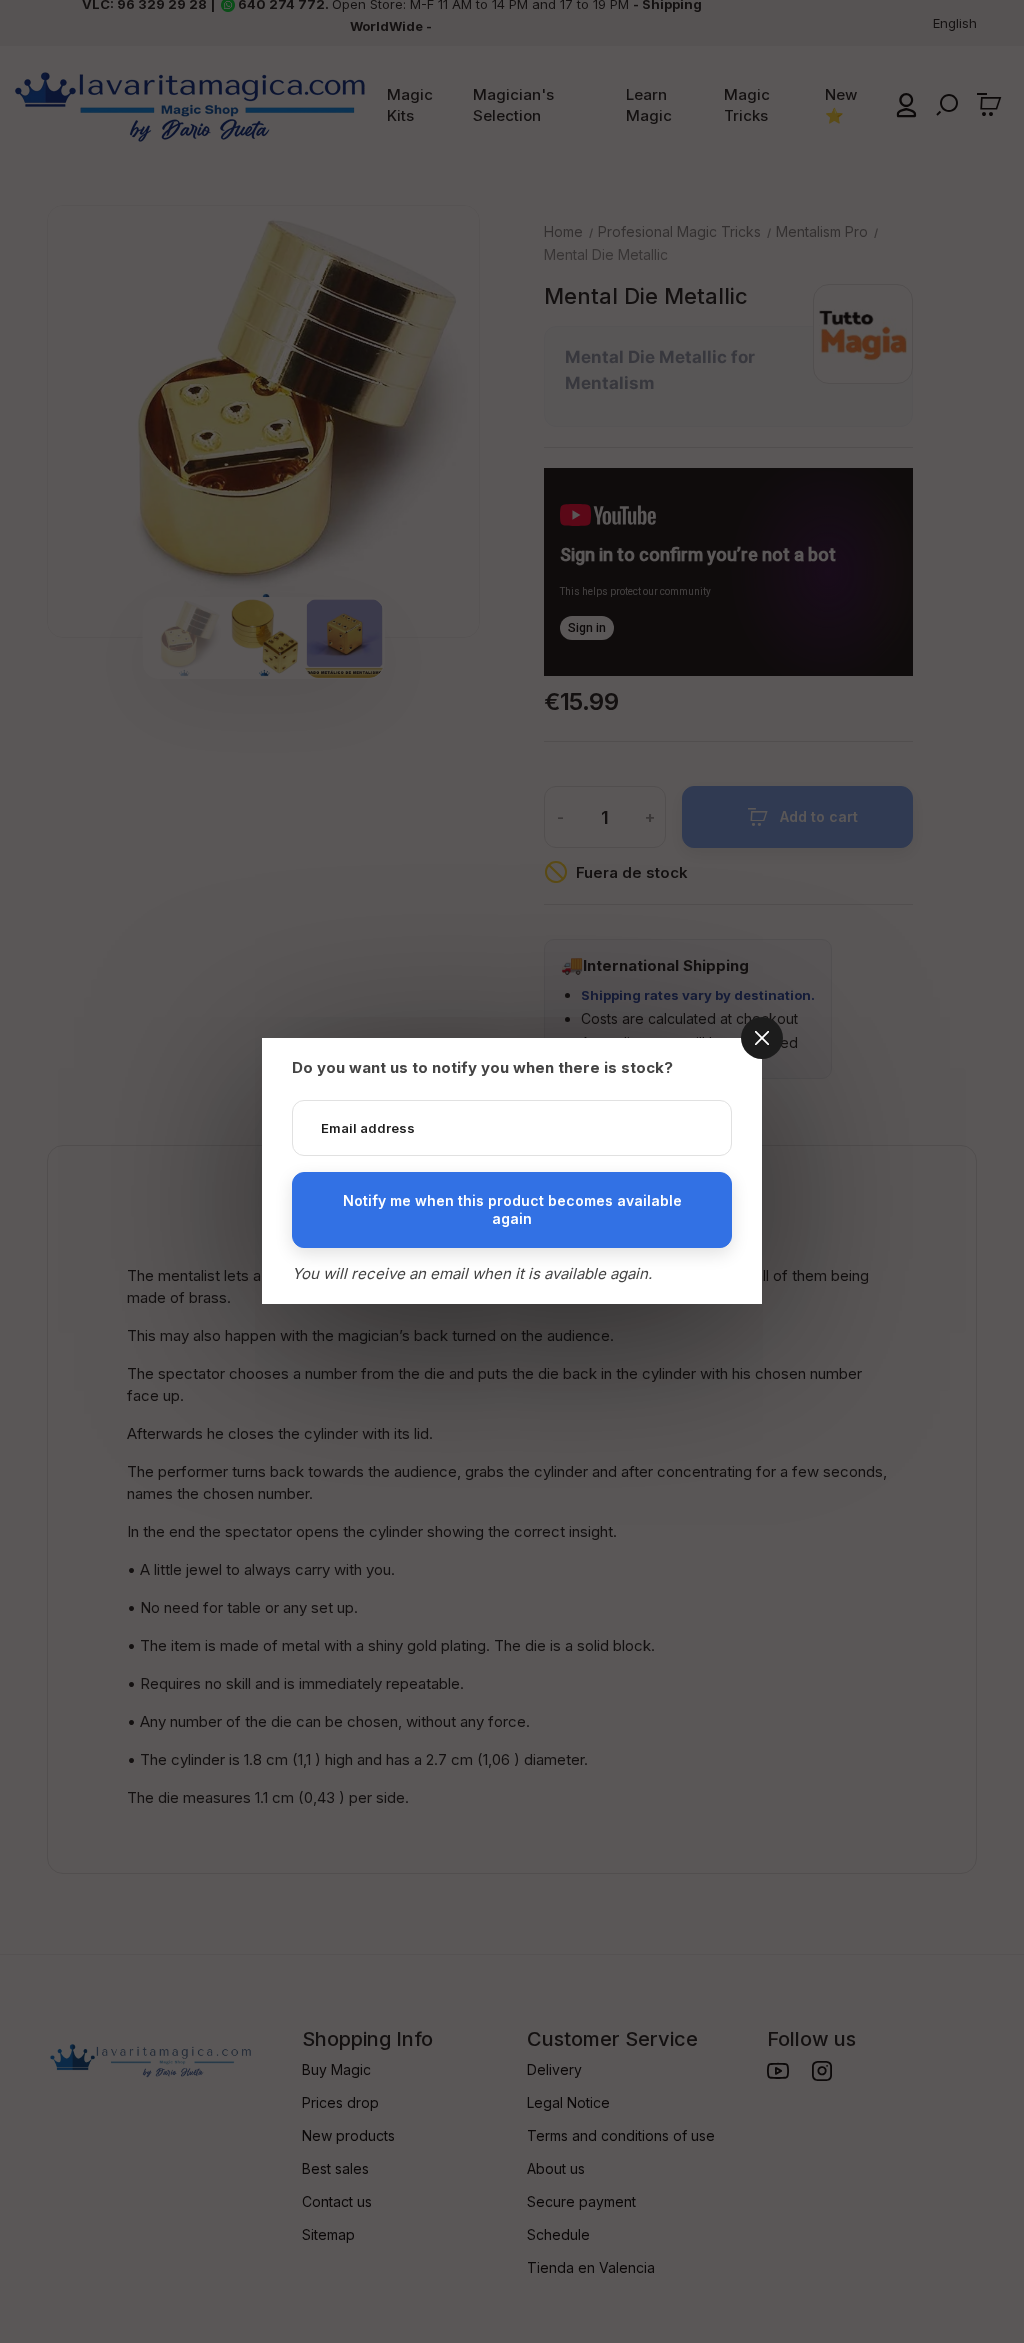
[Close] (762, 1038)
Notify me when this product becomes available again (512, 1209)
